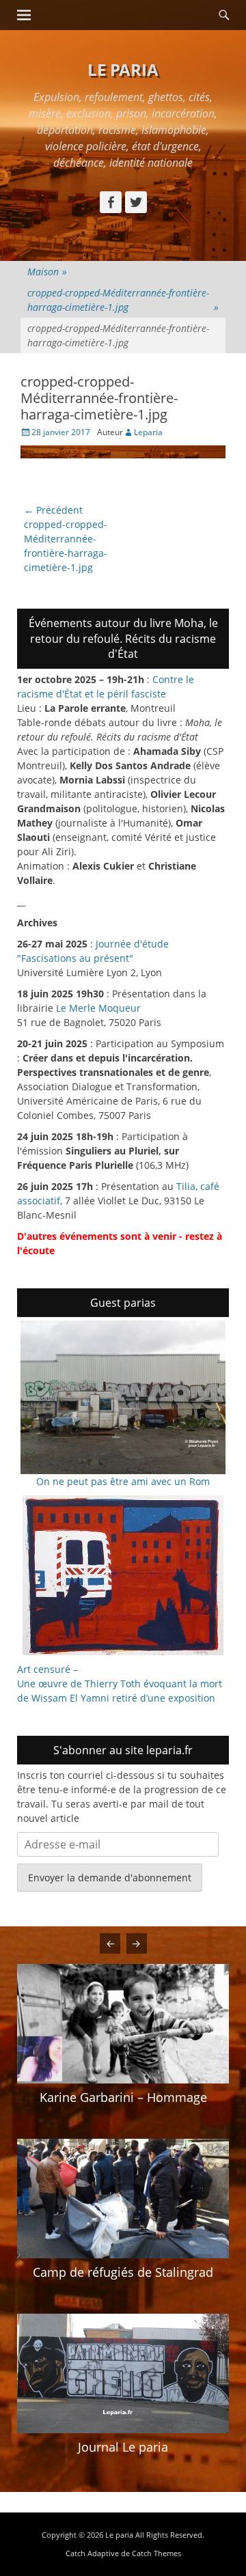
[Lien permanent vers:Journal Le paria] (123, 2373)
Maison (47, 272)
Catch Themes (156, 2553)
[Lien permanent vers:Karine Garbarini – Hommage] (123, 2023)
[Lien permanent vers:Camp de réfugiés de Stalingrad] (123, 2198)
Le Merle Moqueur (98, 1008)
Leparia (148, 432)
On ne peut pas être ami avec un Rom (123, 1481)
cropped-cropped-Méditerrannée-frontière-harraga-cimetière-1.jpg (123, 300)
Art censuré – (47, 1669)
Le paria (123, 69)
